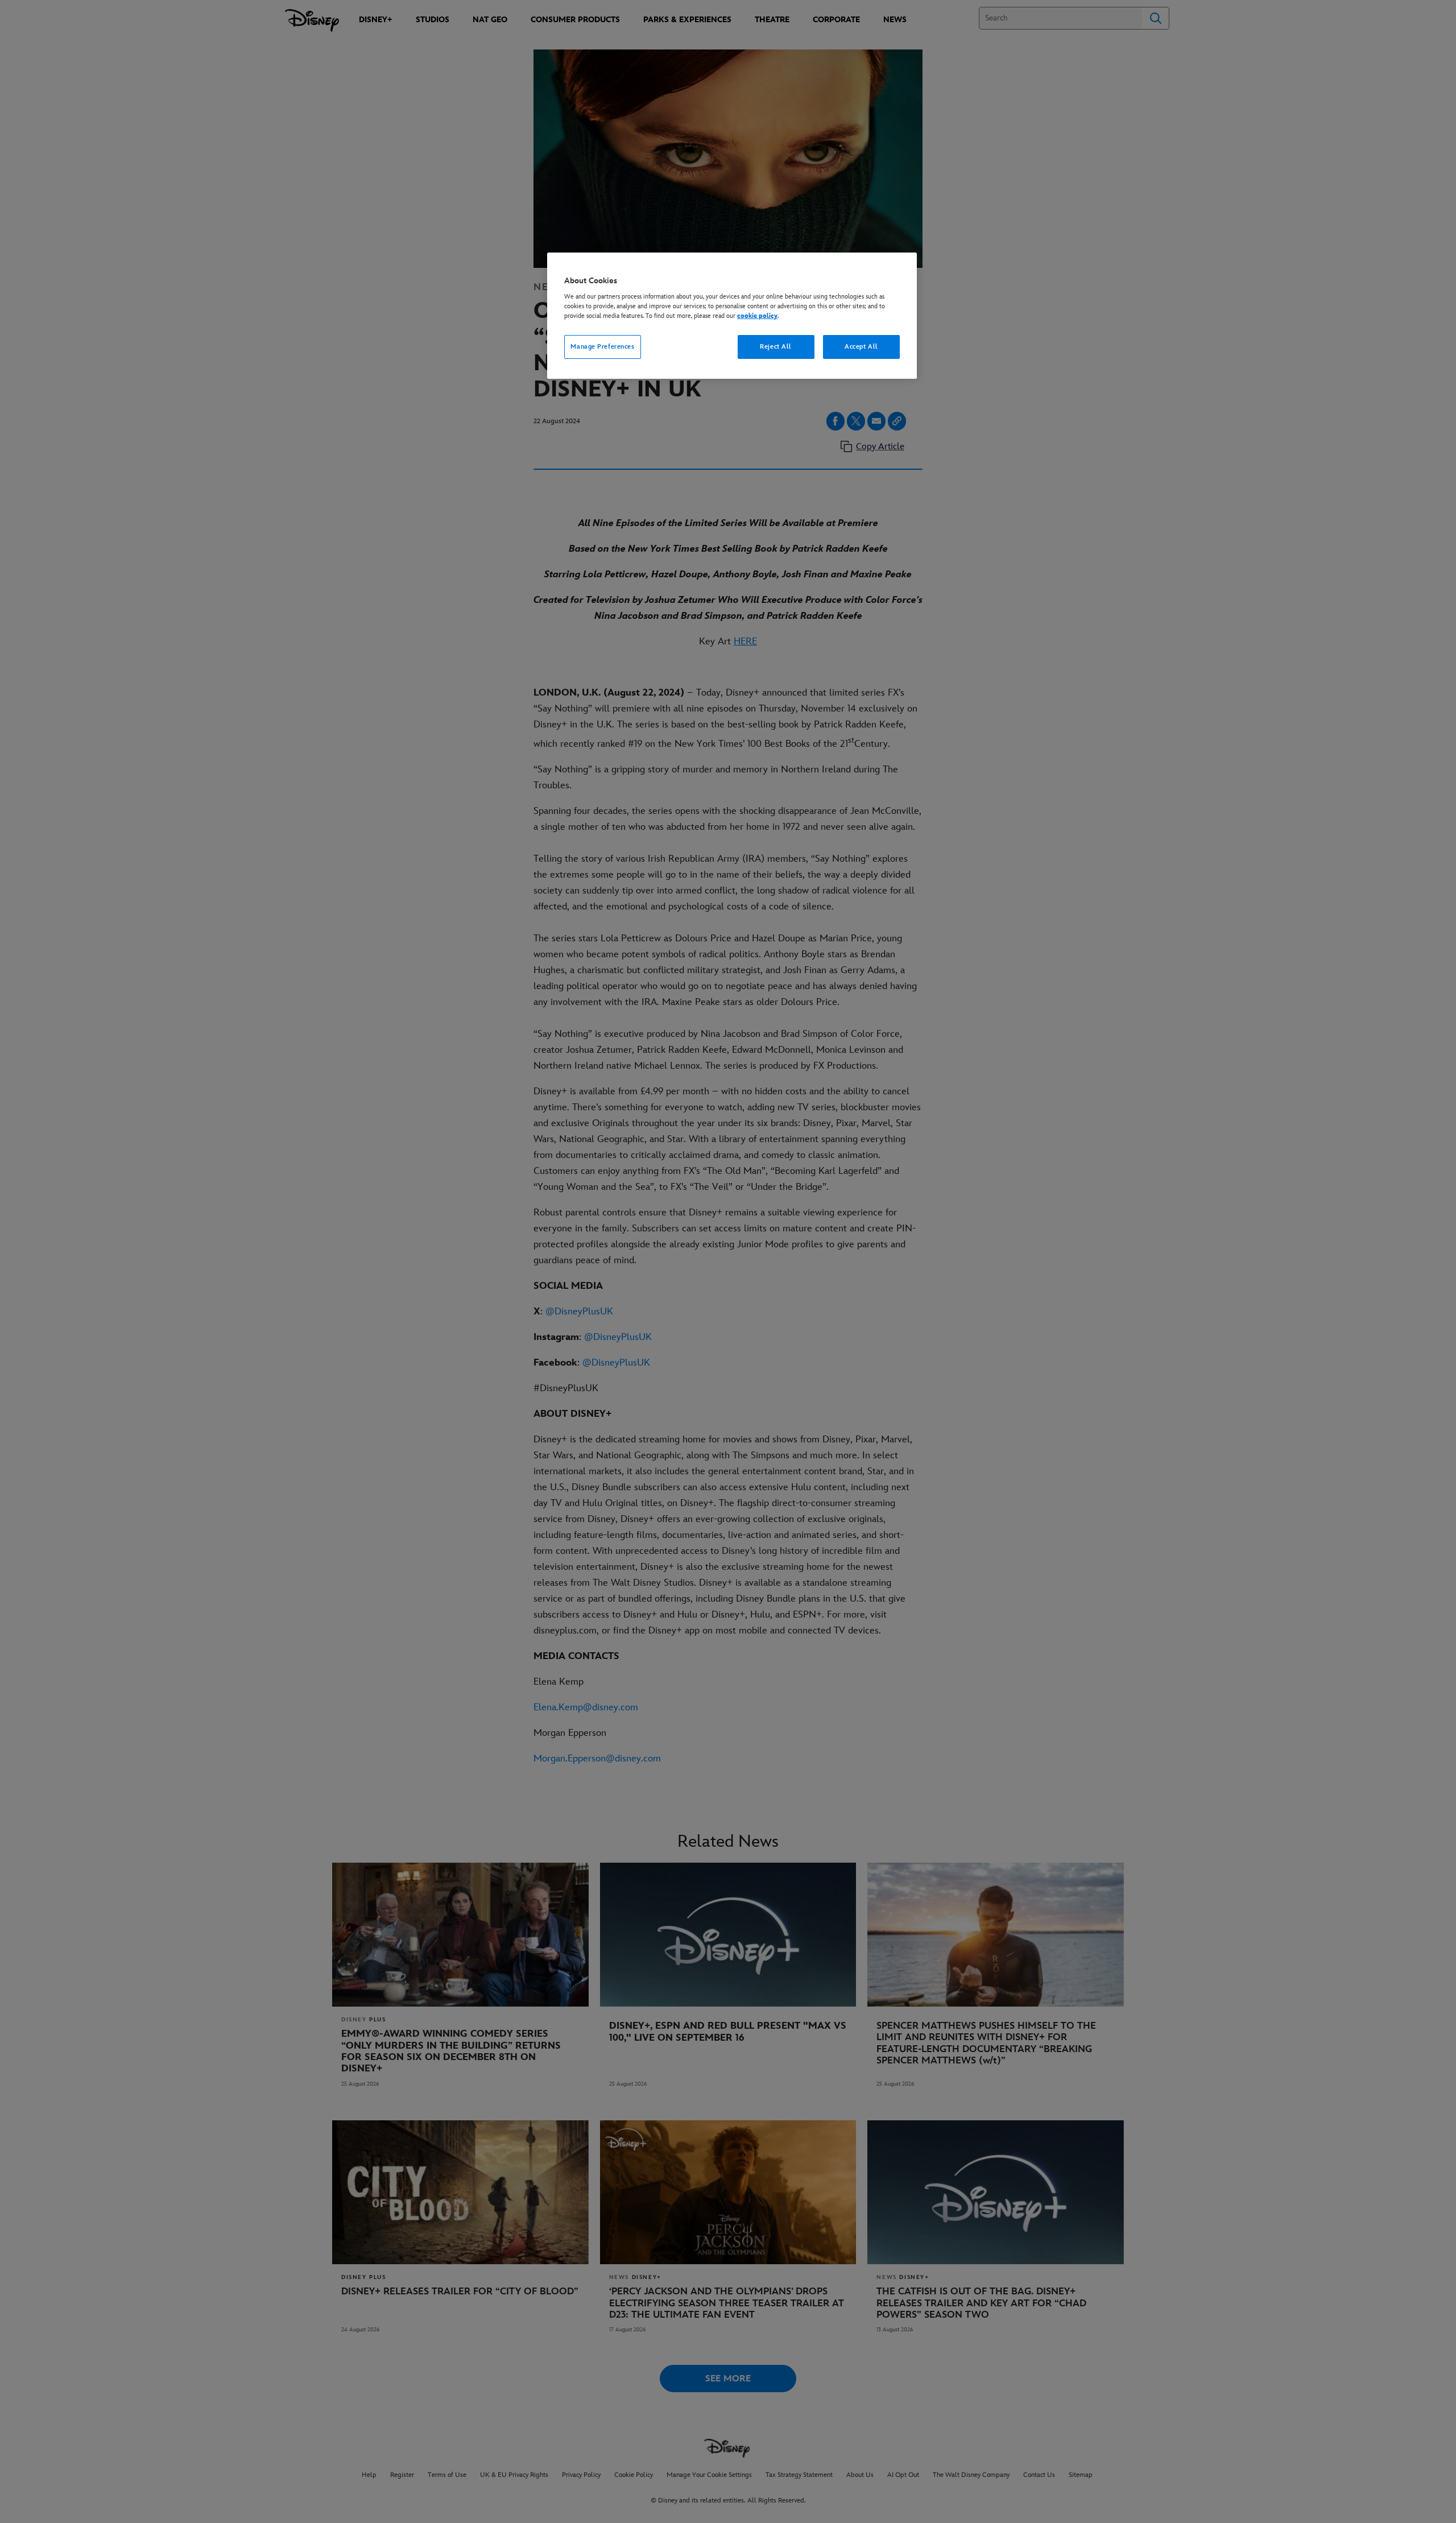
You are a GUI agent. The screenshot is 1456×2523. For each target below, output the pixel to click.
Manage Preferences (602, 347)
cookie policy (757, 316)
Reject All (776, 347)
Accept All (861, 347)
